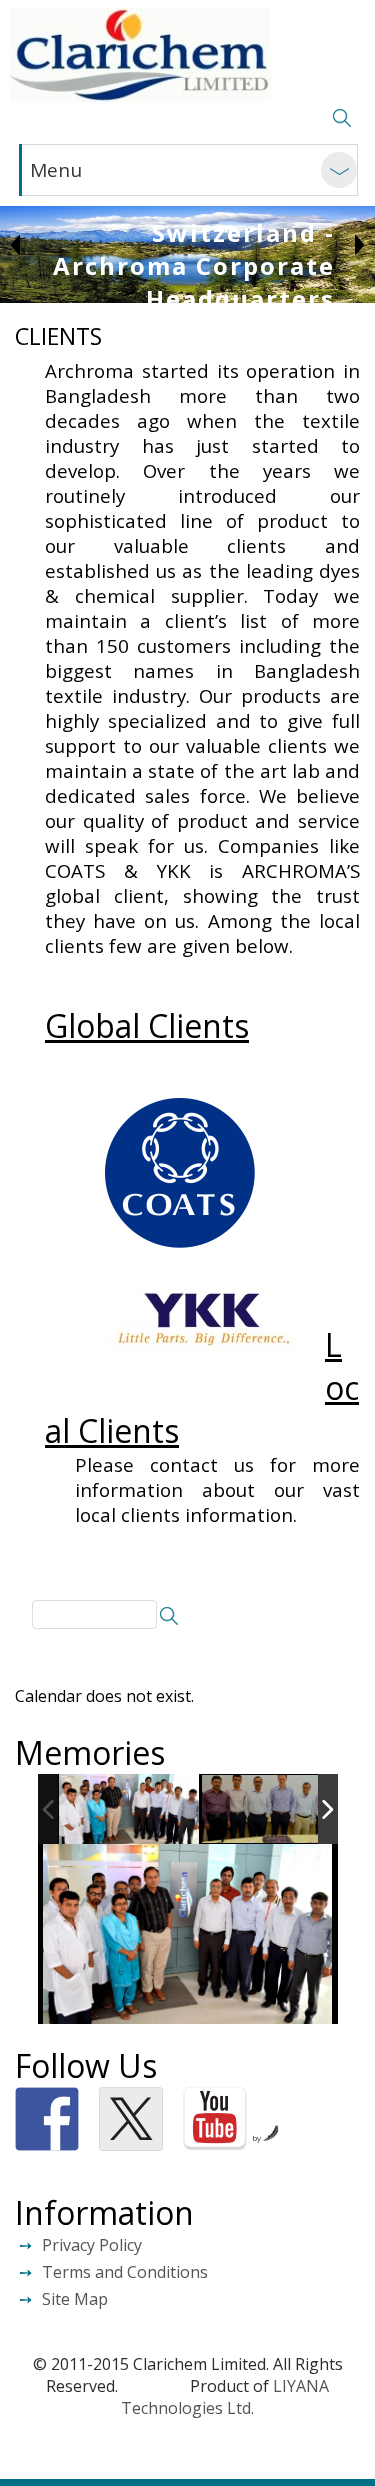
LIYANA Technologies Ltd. (225, 2397)
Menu (56, 170)
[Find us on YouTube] (215, 2119)
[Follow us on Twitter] (131, 2119)
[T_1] (129, 1809)
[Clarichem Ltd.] (140, 55)
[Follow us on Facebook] (47, 2119)
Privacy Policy (92, 2245)
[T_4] (272, 1810)
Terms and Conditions (125, 2272)
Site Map (75, 2299)
